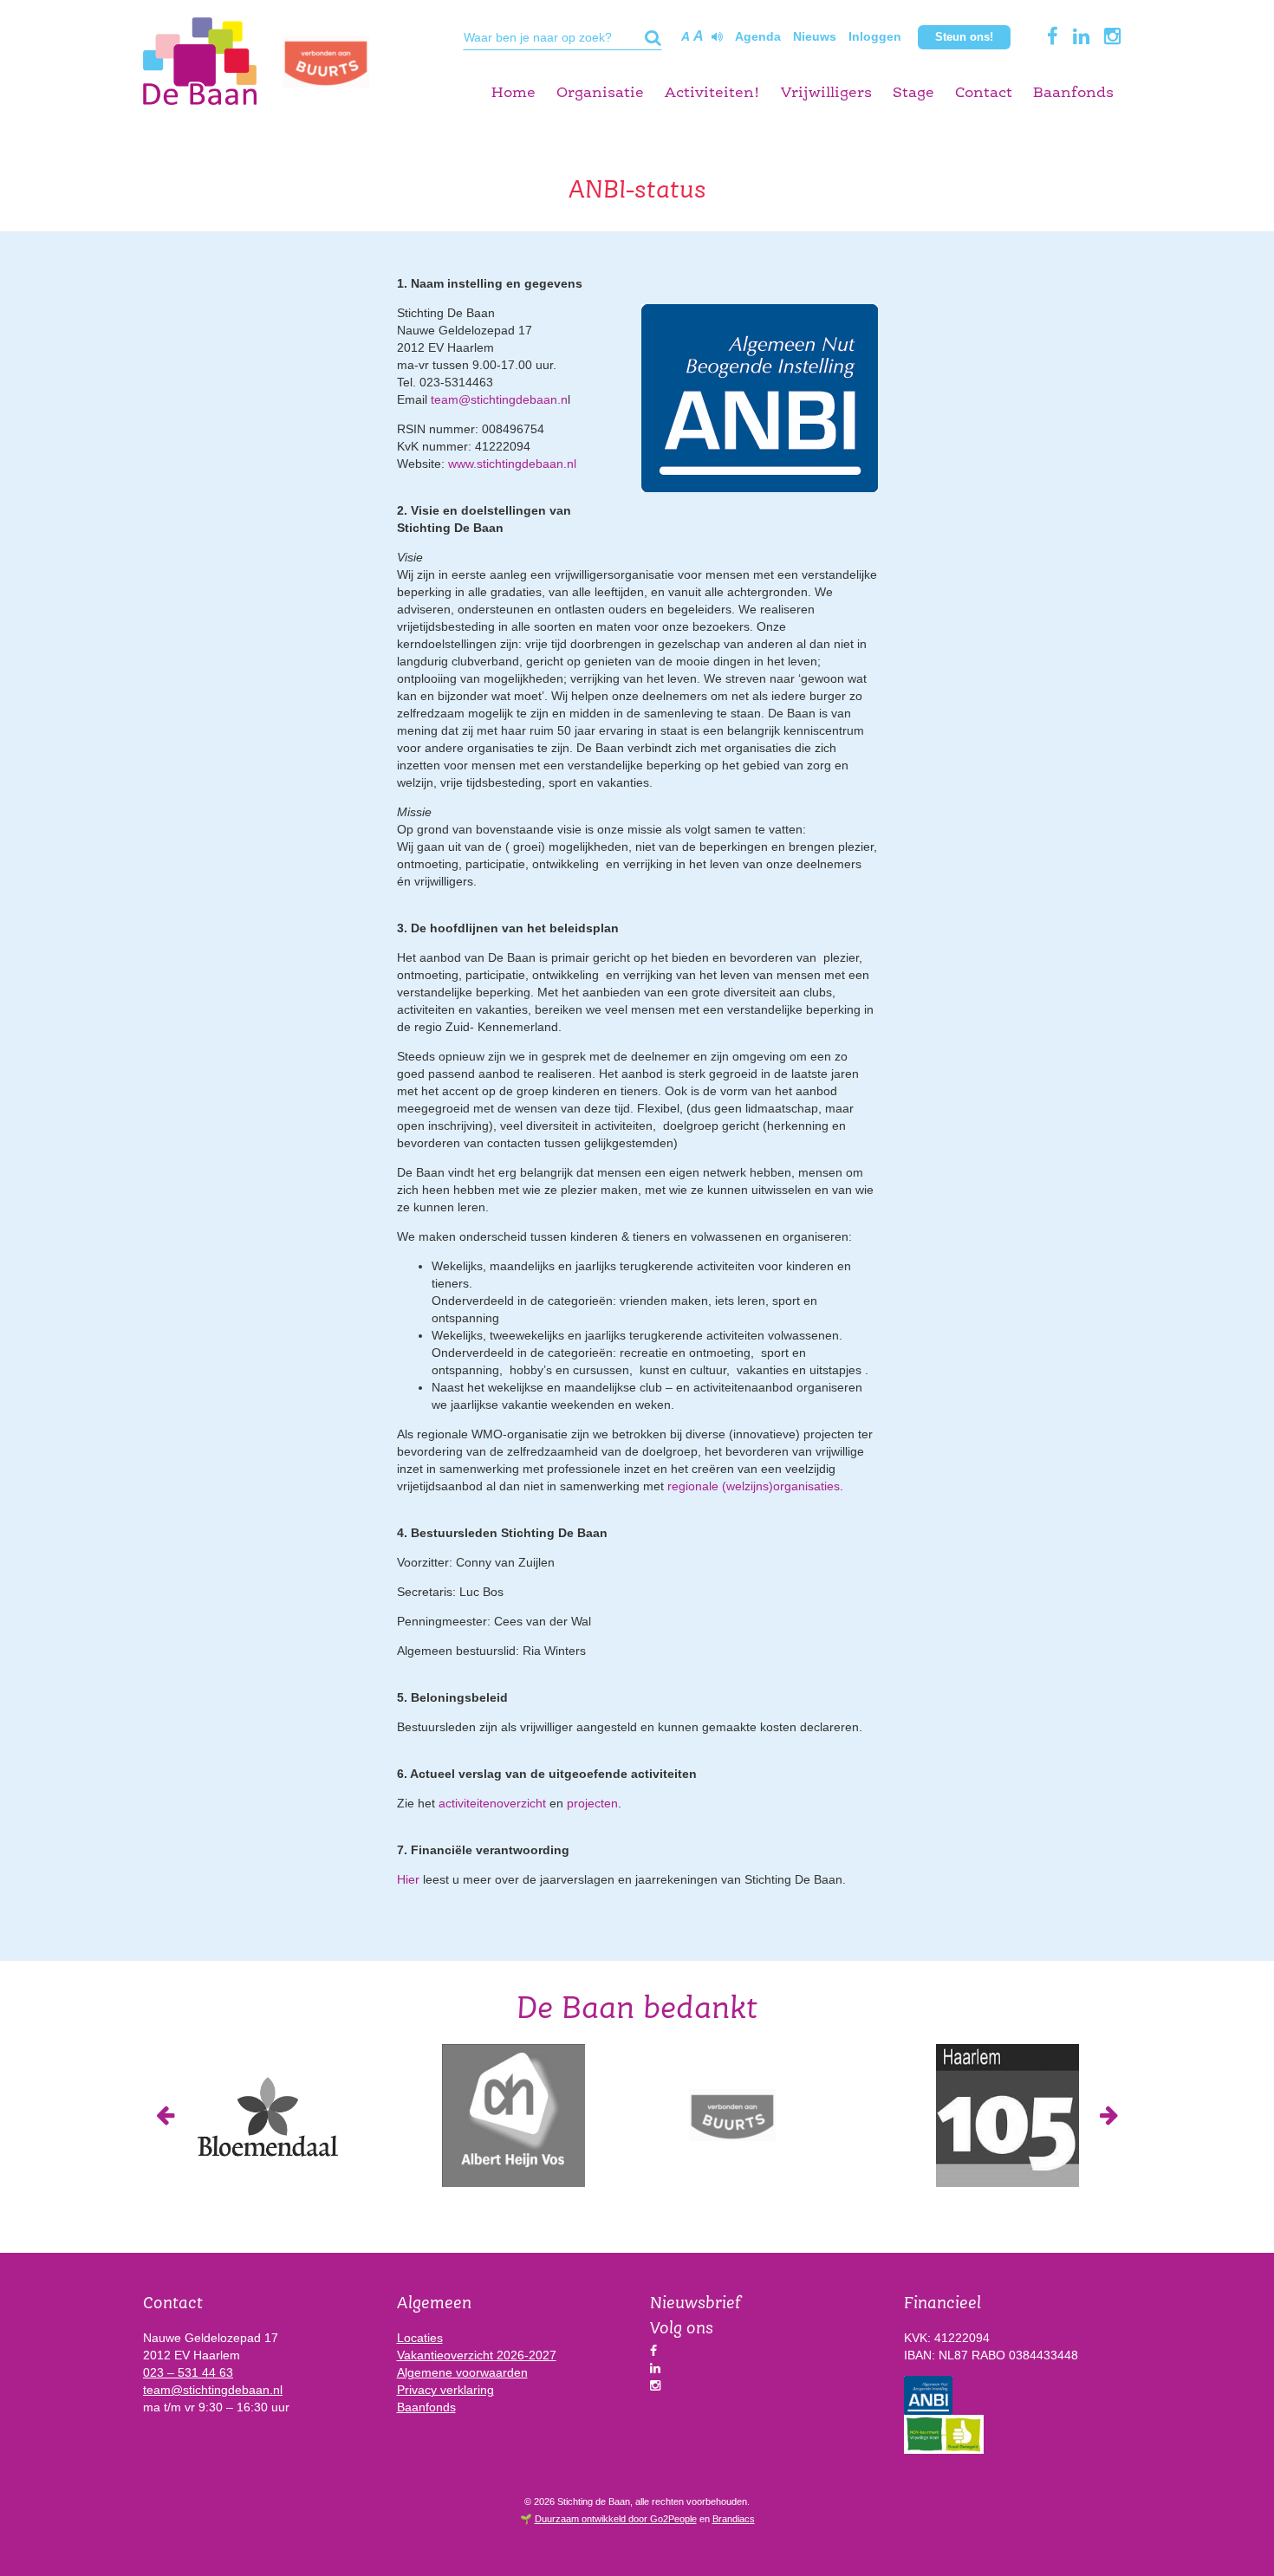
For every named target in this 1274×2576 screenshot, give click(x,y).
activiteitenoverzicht (492, 1803)
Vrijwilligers (826, 93)
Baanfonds (1073, 93)
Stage (913, 93)
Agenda (758, 36)
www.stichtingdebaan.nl (512, 464)
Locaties (420, 2338)
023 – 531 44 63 (188, 2372)
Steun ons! (964, 37)
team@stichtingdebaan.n (499, 399)
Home (513, 93)
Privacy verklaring (445, 2390)
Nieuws (815, 36)
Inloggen (875, 36)
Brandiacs (734, 2519)
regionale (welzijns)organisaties (754, 1486)
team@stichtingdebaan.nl (213, 2390)
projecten (592, 1803)
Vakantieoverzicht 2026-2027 (477, 2355)
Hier (408, 1879)
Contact (984, 93)
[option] (266, 2115)
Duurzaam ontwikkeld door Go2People (616, 2519)
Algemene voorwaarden (462, 2372)
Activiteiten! (712, 93)
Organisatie (600, 93)
